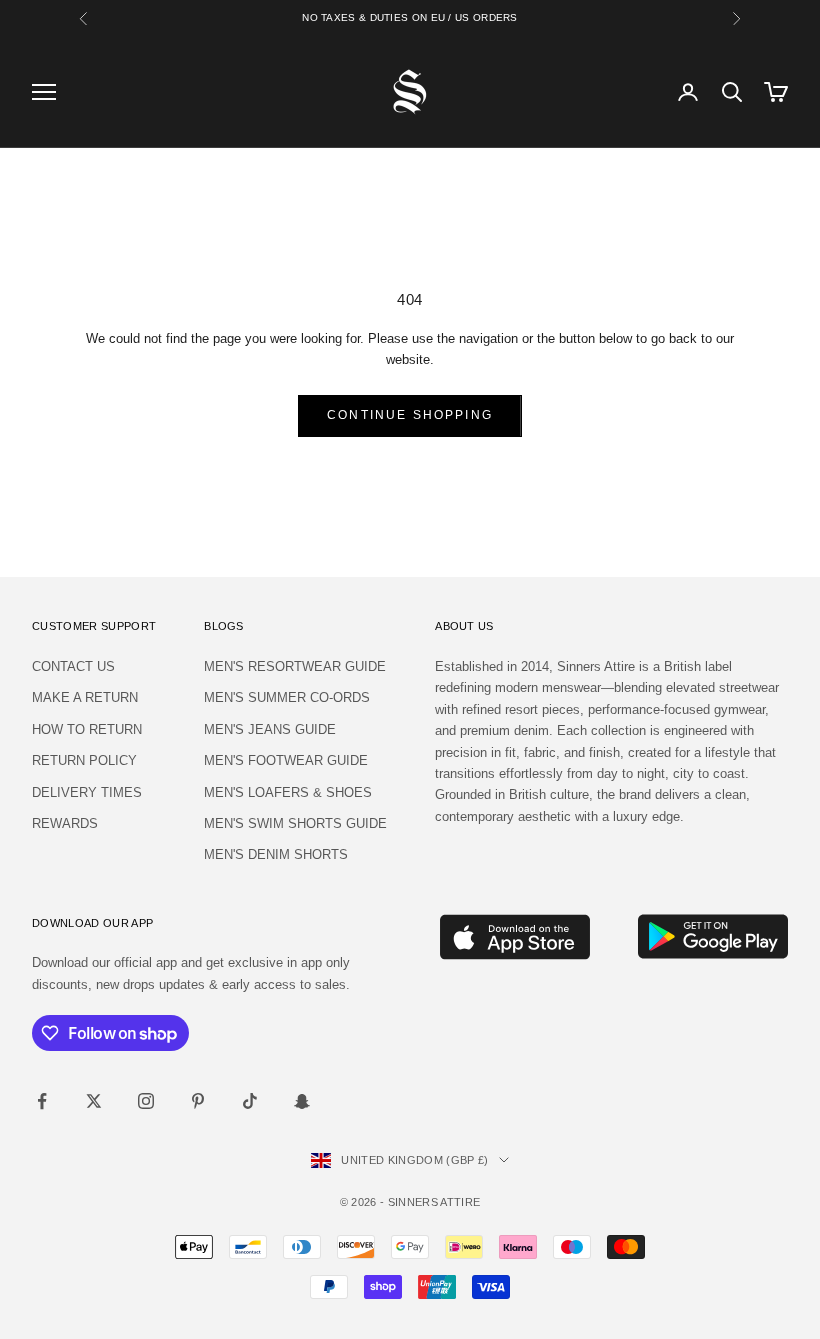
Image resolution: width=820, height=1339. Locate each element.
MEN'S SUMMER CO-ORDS (287, 697)
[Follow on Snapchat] (302, 1101)
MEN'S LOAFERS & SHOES (288, 792)
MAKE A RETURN (85, 697)
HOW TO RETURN (87, 729)
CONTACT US (73, 666)
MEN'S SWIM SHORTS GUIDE (295, 823)
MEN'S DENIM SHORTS (276, 854)
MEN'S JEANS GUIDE (270, 729)
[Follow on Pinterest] (198, 1101)
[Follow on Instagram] (146, 1101)
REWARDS (65, 823)
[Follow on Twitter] (94, 1101)
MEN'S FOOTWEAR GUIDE (286, 760)
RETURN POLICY (84, 760)
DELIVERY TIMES (87, 792)
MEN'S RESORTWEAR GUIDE (295, 666)
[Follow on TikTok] (250, 1101)
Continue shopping (410, 415)
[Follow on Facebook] (42, 1101)
